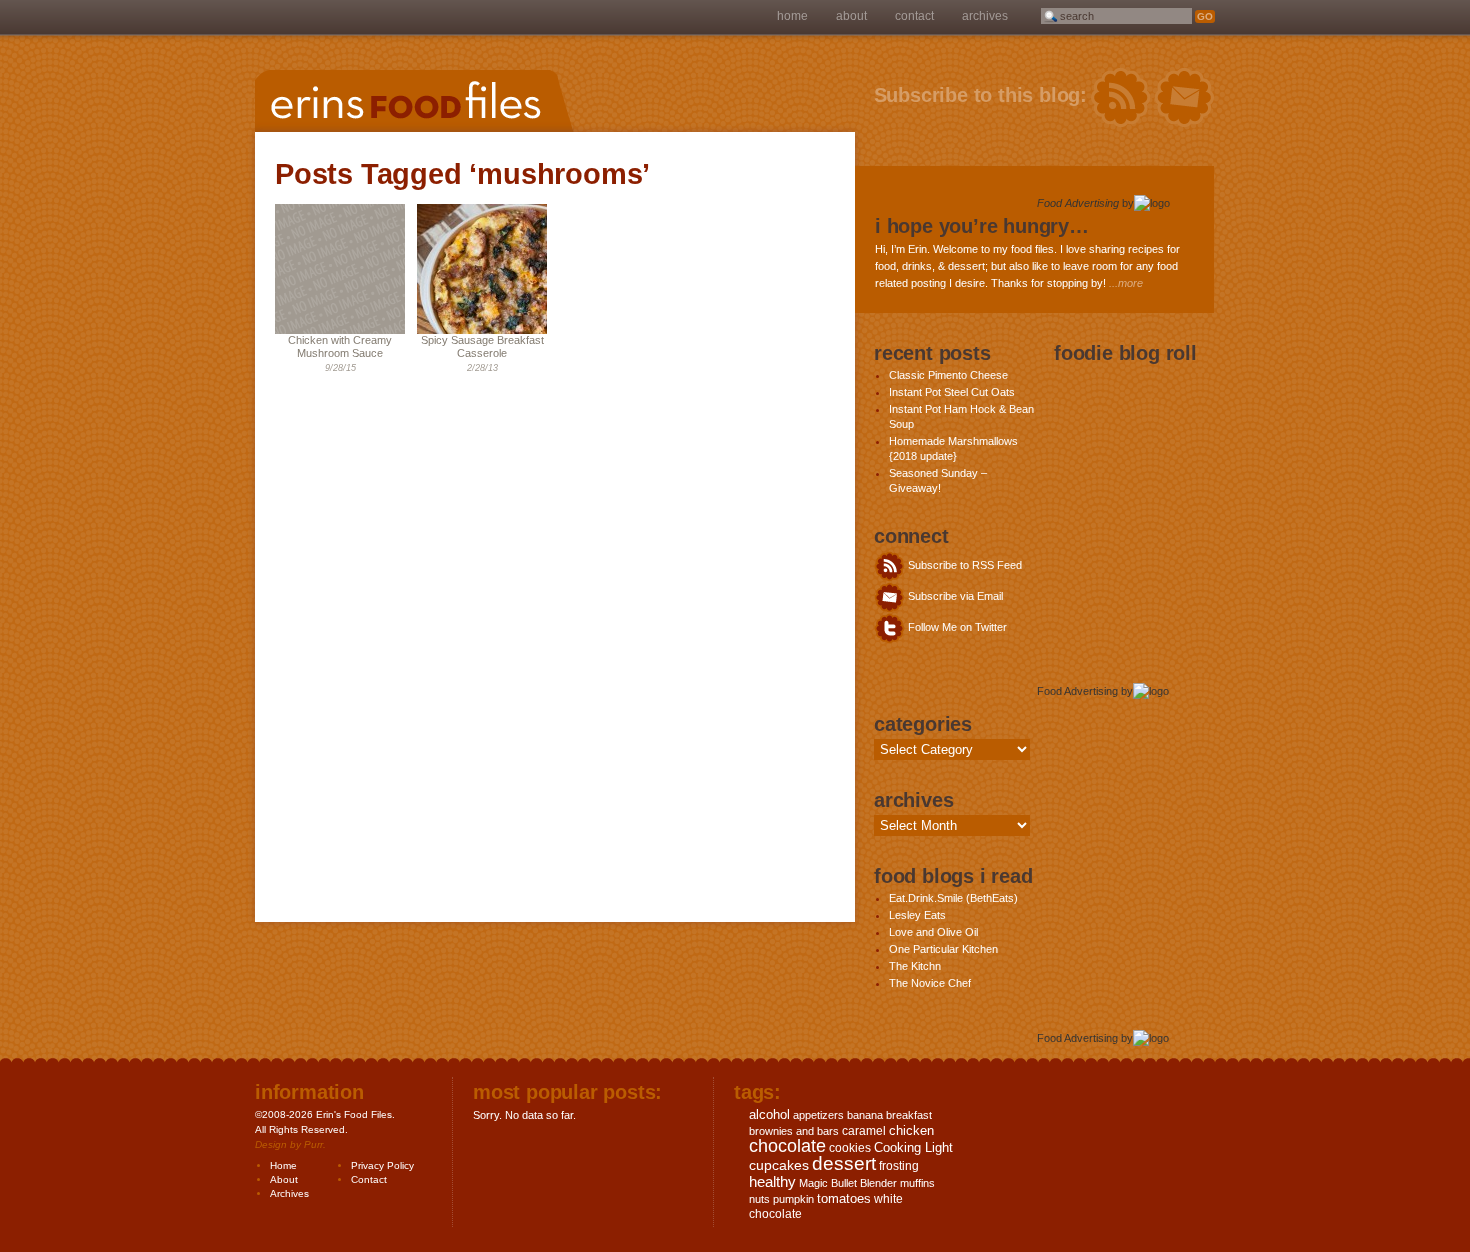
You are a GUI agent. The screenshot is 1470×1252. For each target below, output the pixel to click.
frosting (899, 1166)
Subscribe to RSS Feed (963, 565)
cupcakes (779, 1165)
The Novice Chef (930, 983)
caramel (864, 1131)
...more (1126, 283)
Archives (985, 16)
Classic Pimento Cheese (948, 375)
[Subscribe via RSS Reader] (1120, 98)
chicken (911, 1130)
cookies (850, 1148)
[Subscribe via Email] (1184, 98)
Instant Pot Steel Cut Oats (952, 392)
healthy (772, 1181)
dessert (844, 1163)
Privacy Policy (382, 1165)
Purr (313, 1144)
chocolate (787, 1146)
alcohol (769, 1114)
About (851, 16)
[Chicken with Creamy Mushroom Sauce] (340, 330)
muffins (917, 1183)
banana (865, 1115)
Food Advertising (1078, 203)
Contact (914, 16)
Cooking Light (913, 1147)
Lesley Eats (917, 915)
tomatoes (844, 1198)
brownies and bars (794, 1131)
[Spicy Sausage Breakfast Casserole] (482, 330)
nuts (759, 1199)
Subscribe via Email (954, 596)
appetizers (818, 1115)
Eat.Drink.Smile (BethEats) (953, 898)
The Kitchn (915, 966)
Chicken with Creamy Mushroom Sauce (340, 346)
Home (792, 16)
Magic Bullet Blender (848, 1183)
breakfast (909, 1115)
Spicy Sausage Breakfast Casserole (482, 346)
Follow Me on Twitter (956, 627)
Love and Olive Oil (933, 932)
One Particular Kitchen (943, 949)
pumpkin (793, 1199)
